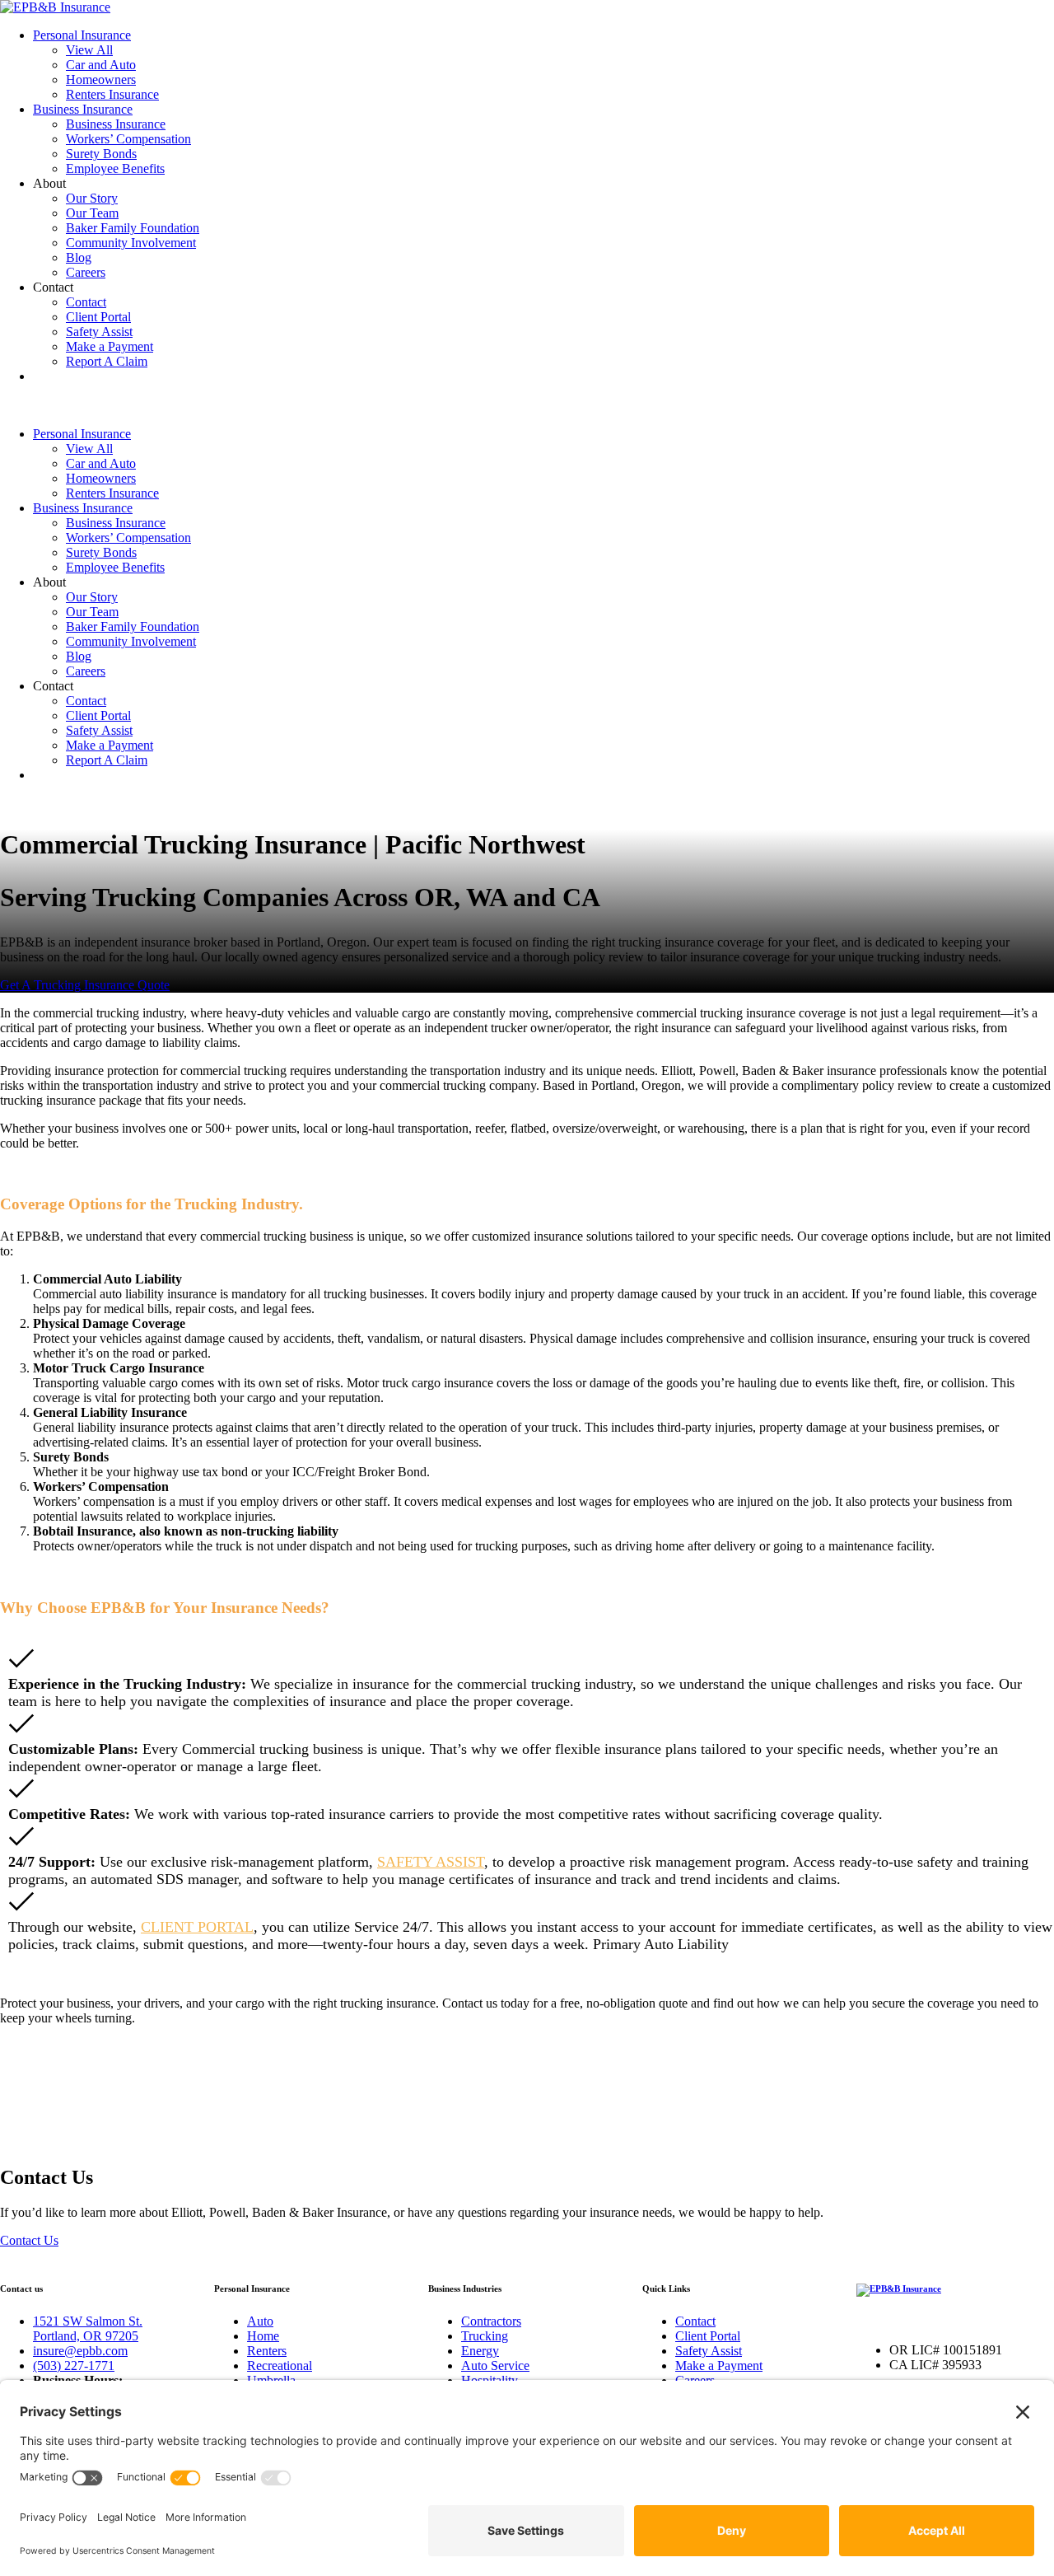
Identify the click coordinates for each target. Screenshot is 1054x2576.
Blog (79, 257)
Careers (86, 272)
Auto (260, 2321)
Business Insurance (83, 109)
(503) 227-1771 (74, 2366)
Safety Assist (99, 332)
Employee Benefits (115, 168)
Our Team (92, 213)
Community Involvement (131, 243)
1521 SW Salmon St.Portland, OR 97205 (88, 2328)
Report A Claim (107, 361)
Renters (267, 2351)
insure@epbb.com (80, 2351)
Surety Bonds (101, 154)
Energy (480, 2351)
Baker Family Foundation (133, 228)
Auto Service (495, 2366)
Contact (86, 302)
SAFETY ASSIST (431, 1862)
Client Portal (98, 317)
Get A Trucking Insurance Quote (85, 985)
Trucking (485, 2336)
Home (263, 2336)
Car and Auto (101, 65)
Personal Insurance (82, 35)
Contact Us (29, 2240)
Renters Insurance (112, 94)
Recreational (280, 2366)
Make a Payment (110, 346)
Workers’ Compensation (128, 139)
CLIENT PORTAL (197, 1927)
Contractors (491, 2321)
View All (89, 50)
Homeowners (101, 79)
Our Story (92, 198)
